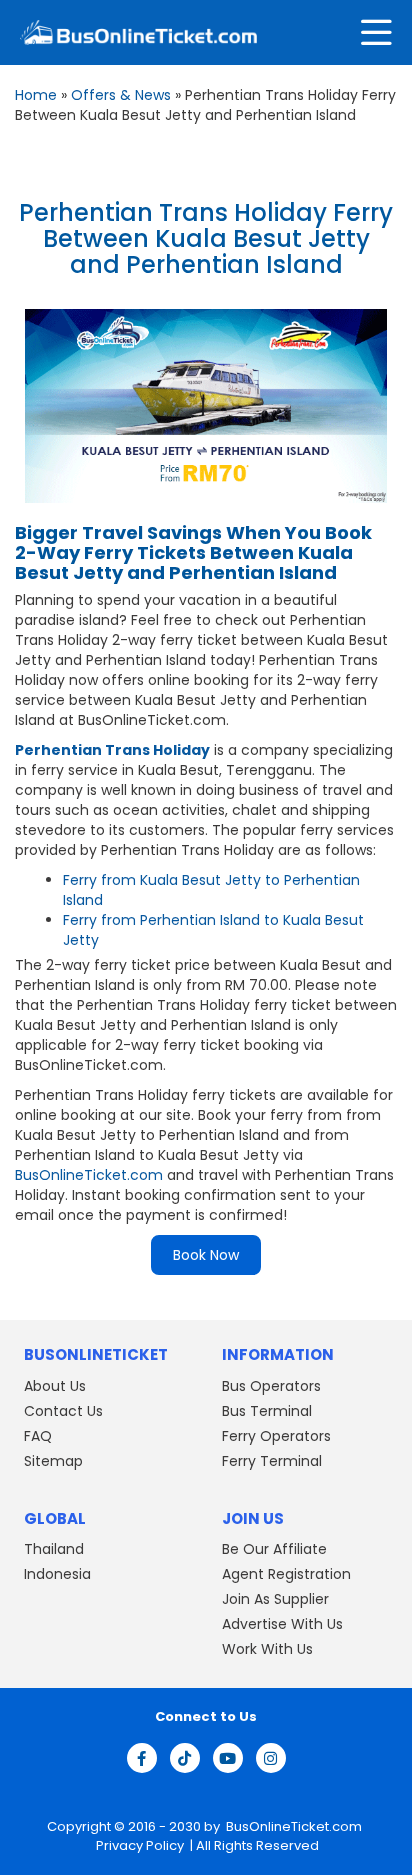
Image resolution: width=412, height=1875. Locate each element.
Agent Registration (286, 1574)
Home (36, 95)
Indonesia (57, 1574)
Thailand (54, 1549)
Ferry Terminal (272, 1461)
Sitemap (53, 1461)
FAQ (38, 1436)
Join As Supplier (275, 1599)
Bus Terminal (267, 1411)
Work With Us (267, 1649)
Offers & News (121, 95)
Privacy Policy (138, 1845)
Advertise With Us (282, 1624)
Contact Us (63, 1411)
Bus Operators (271, 1386)
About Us (55, 1386)
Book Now (206, 1255)
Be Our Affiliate (274, 1549)
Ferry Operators (276, 1436)
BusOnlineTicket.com (89, 1175)
